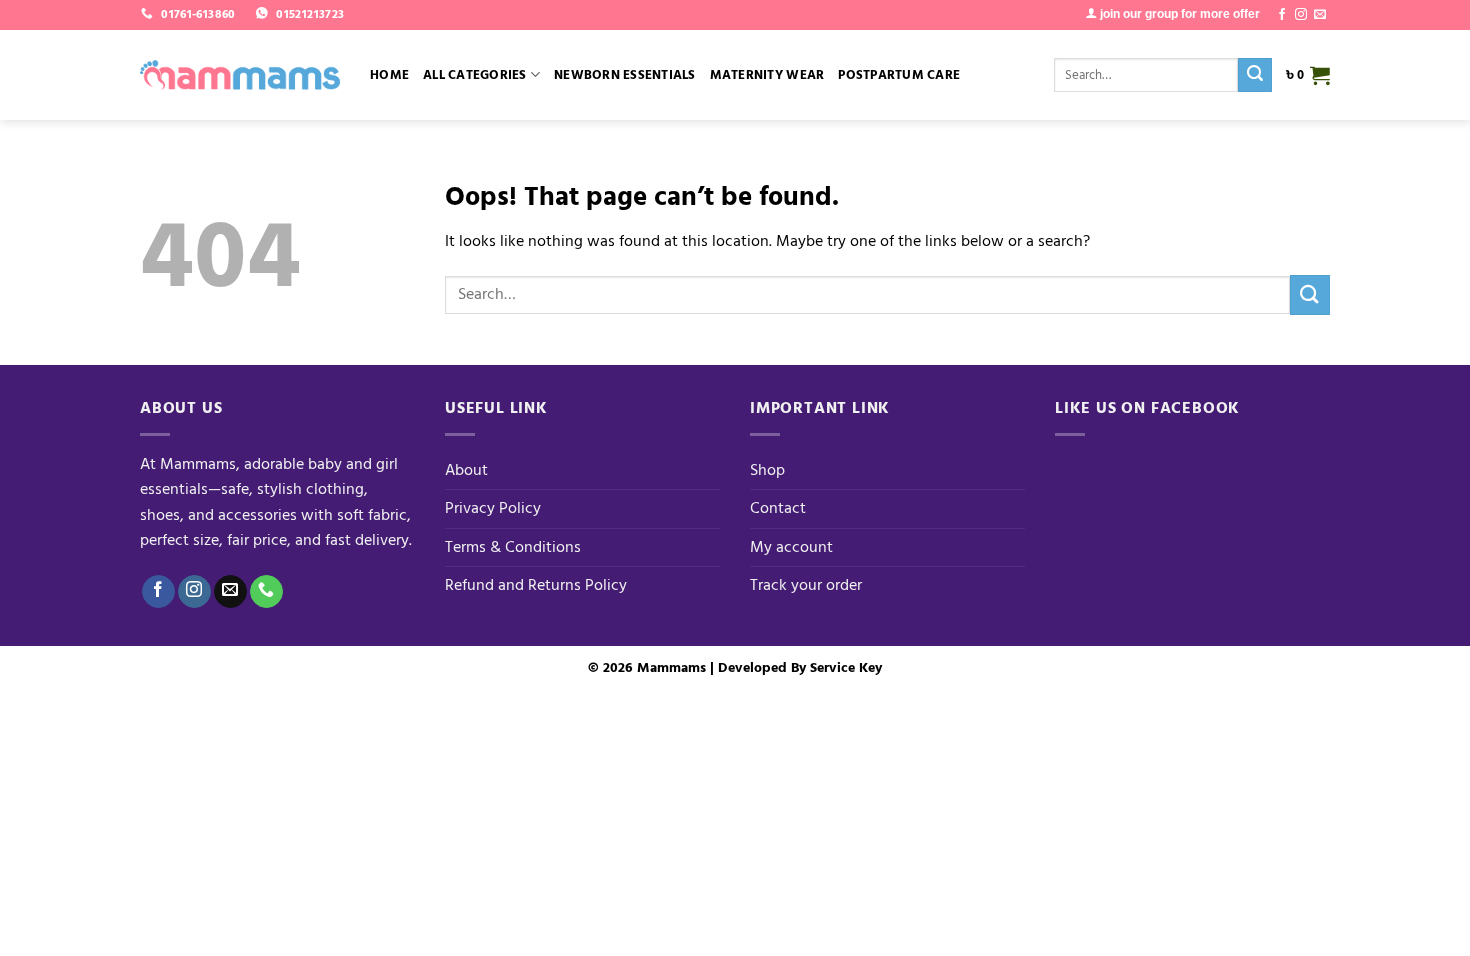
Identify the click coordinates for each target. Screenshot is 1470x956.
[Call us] (266, 592)
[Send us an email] (1320, 15)
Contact (778, 508)
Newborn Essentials (625, 75)
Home (389, 75)
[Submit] (1255, 75)
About (466, 470)
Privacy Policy (493, 508)
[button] (1308, 75)
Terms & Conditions (513, 547)
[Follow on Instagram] (1301, 15)
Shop (767, 470)
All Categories (475, 75)
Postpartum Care (899, 75)
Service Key (846, 667)
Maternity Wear (767, 75)
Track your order (806, 585)
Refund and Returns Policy (536, 585)
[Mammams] (240, 75)
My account (791, 547)
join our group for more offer (1178, 14)
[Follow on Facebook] (1282, 15)
